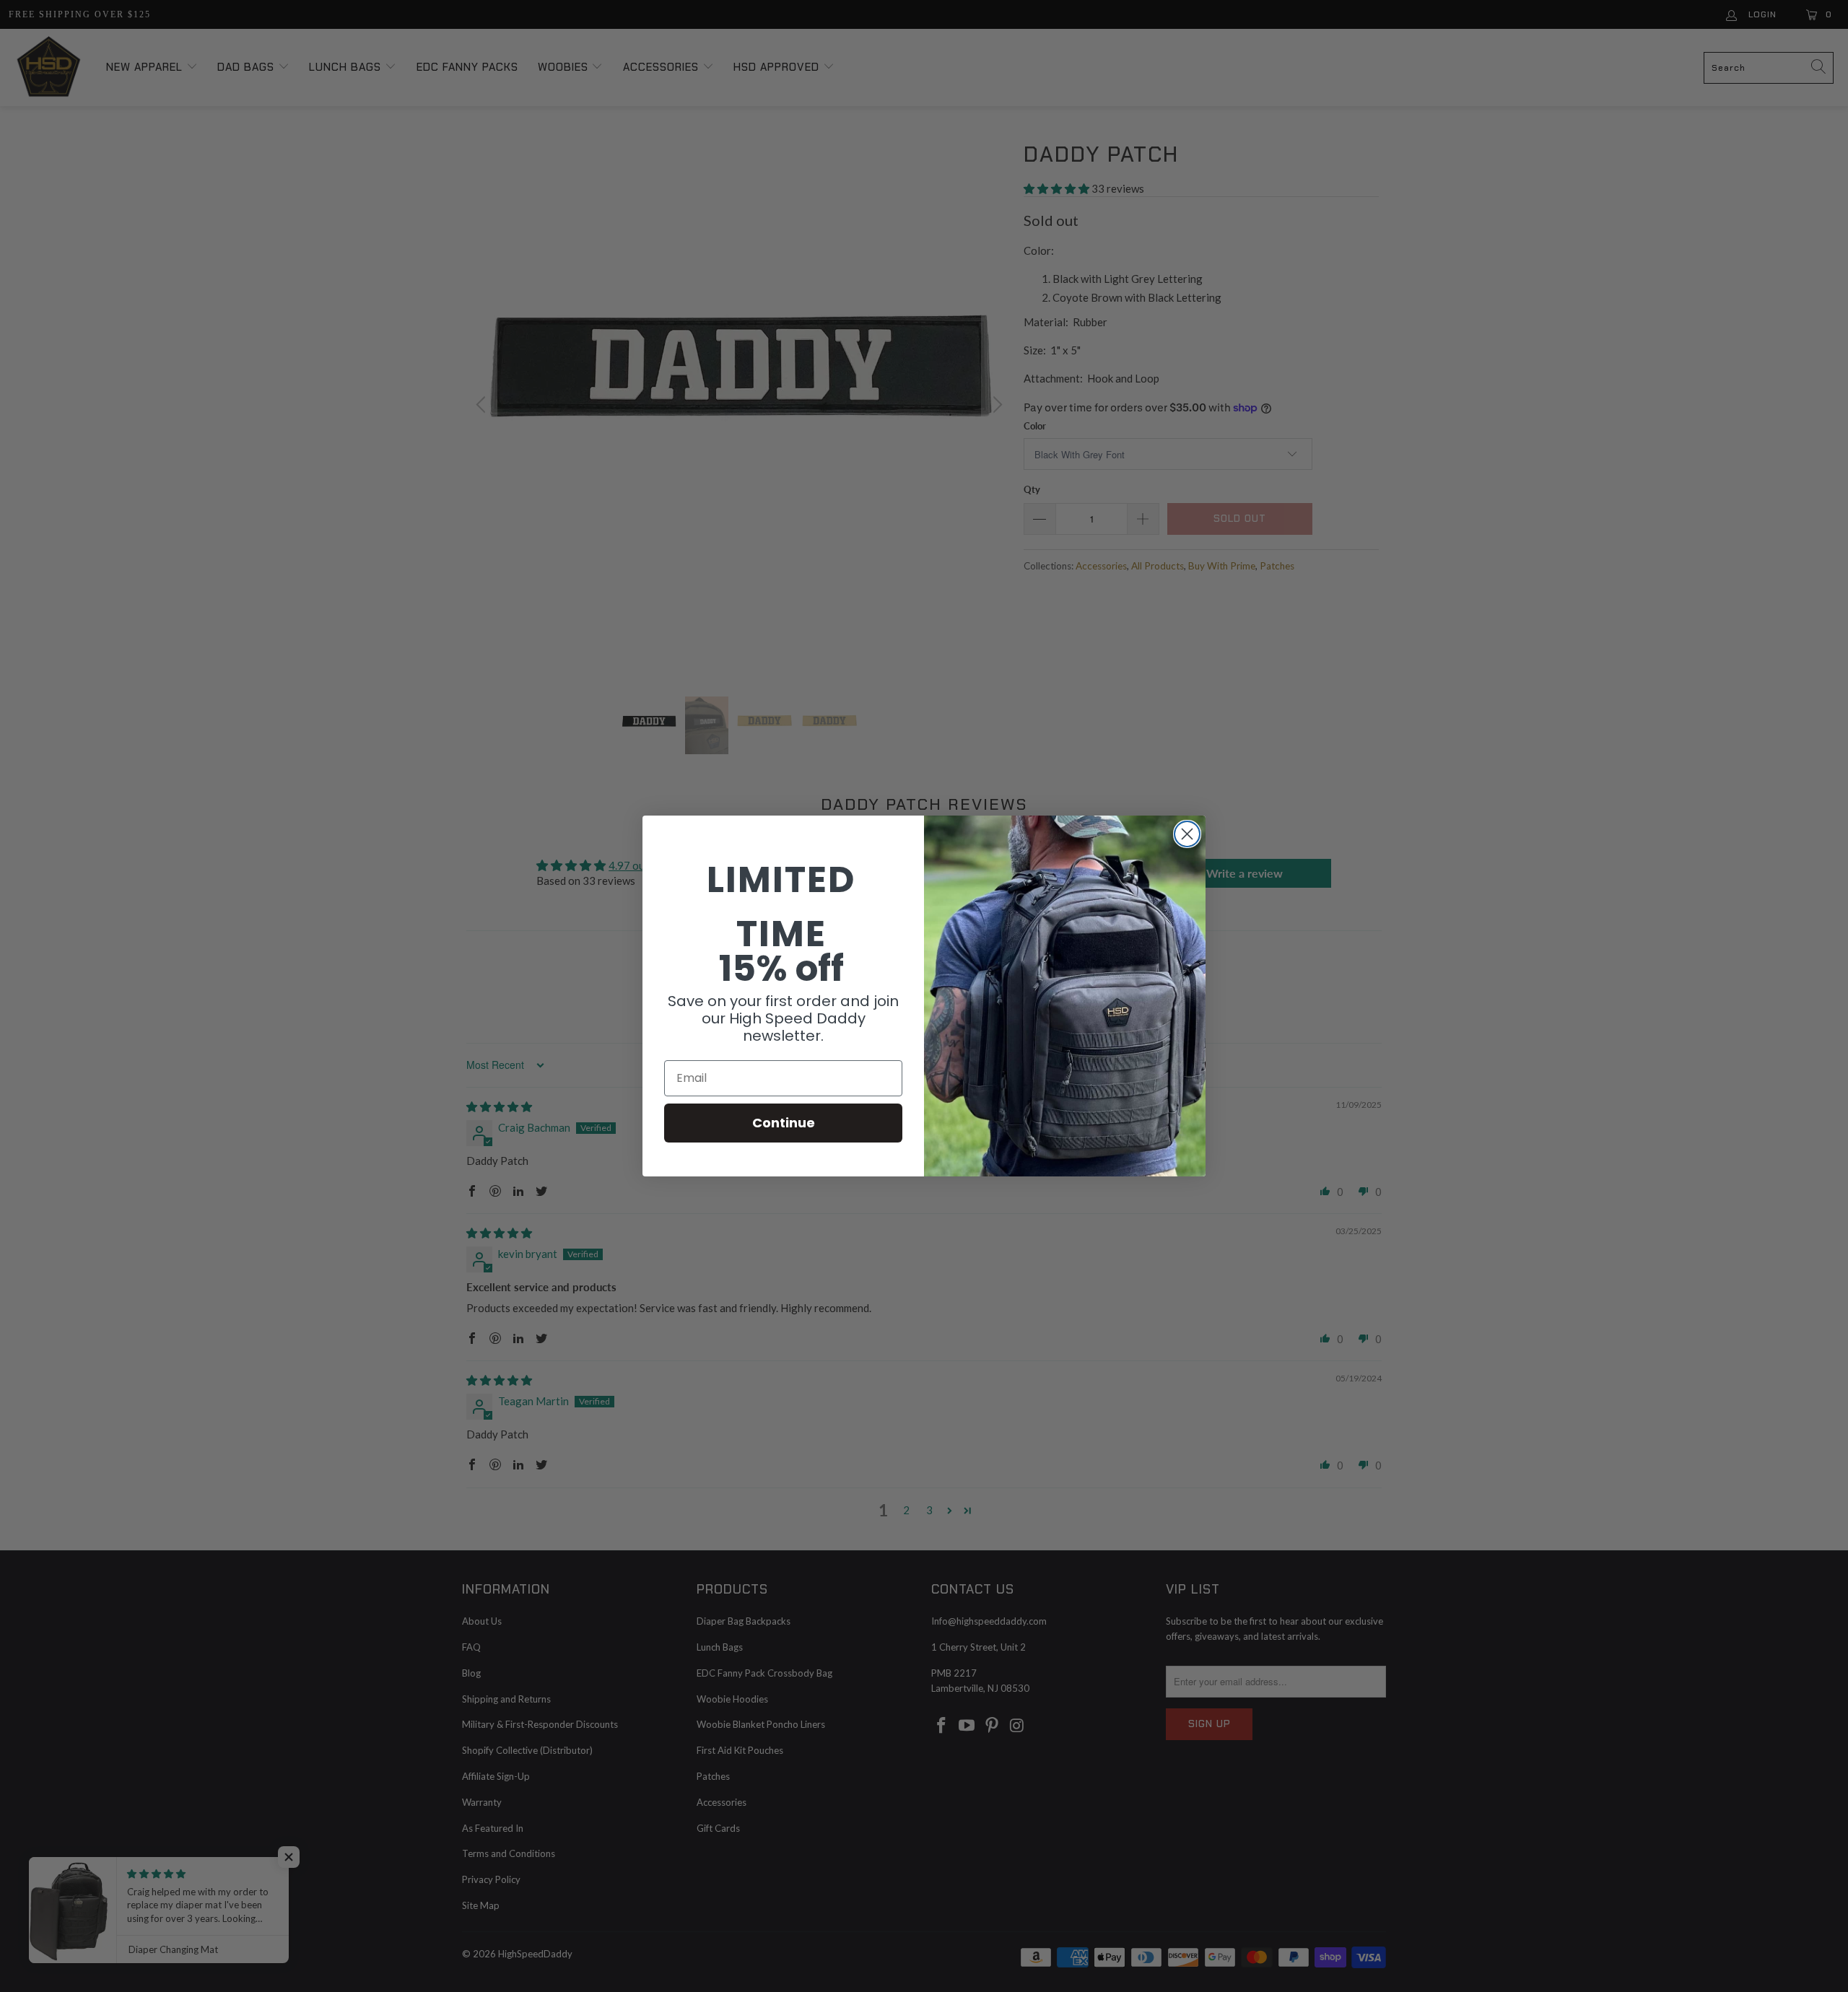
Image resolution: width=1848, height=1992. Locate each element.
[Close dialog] (1187, 834)
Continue (784, 1123)
